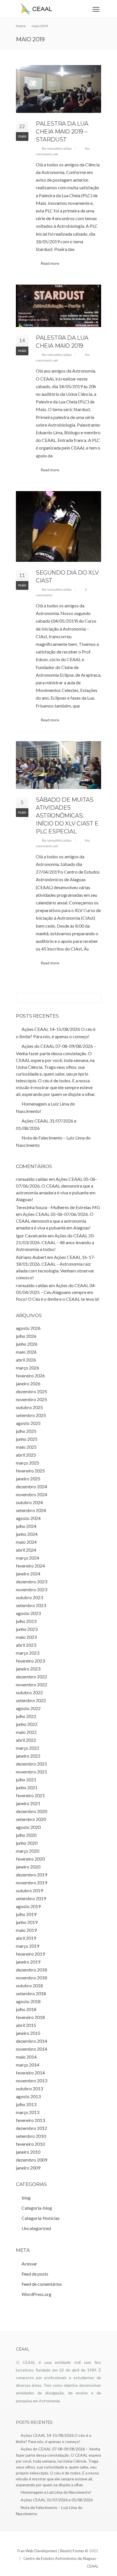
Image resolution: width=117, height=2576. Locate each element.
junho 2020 (27, 1843)
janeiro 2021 (28, 1803)
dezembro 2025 (32, 1391)
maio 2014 (26, 2057)
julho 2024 (26, 1526)
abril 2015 (26, 2025)
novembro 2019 (32, 1882)
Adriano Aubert (31, 1257)
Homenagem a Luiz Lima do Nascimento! (56, 2492)
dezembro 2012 (32, 2128)
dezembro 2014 (32, 2041)
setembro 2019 (31, 1898)
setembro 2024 (31, 1510)
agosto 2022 (28, 1708)
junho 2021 (27, 1787)
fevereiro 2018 (30, 2017)
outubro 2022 (29, 1692)
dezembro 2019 (32, 1875)
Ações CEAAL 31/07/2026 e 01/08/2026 (57, 2500)
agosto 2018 (28, 2001)
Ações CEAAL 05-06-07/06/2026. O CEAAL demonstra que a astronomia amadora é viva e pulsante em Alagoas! (55, 1221)
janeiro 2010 (28, 2152)
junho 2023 (27, 1629)
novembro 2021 (32, 1772)
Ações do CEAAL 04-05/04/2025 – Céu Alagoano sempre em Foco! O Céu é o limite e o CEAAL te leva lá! (58, 1292)
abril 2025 (26, 1455)
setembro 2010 (31, 2136)
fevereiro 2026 (30, 1376)
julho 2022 (26, 1716)
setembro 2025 (31, 1415)
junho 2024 (27, 1534)
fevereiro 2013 (30, 2120)
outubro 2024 (29, 1502)
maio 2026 (26, 1352)
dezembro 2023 (32, 1581)
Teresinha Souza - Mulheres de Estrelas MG (58, 1207)
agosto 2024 (28, 1518)
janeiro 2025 (28, 1479)
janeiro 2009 (28, 2168)
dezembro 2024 (32, 1486)
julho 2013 (26, 2104)
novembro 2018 (32, 1978)
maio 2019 (26, 1930)
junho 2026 (27, 1344)
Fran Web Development (37, 2551)
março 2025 (28, 1463)
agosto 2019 (28, 1906)
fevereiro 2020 (30, 1859)
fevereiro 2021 (30, 1795)
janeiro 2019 (28, 1962)
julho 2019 (26, 1914)
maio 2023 (26, 1637)
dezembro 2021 (32, 1764)
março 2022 (28, 1748)
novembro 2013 (32, 2081)
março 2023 (28, 1653)
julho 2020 (26, 1835)
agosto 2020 (28, 1827)
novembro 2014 (32, 2049)
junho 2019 (27, 1922)
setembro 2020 (31, 1819)
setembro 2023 (31, 1605)
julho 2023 (26, 1621)
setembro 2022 (31, 1700)
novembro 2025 (32, 1399)
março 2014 (28, 2065)
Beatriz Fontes (73, 2551)
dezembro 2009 (32, 2160)
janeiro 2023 (28, 1669)
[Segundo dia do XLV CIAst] (58, 526)
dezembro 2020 (32, 1811)
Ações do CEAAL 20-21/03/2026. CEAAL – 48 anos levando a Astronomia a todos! (56, 1242)
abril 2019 (26, 1938)
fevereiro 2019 (30, 1954)
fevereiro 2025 (30, 1471)
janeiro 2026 (28, 1383)
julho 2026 (26, 1336)
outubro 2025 (29, 1407)
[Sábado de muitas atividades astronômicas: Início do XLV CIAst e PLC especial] (58, 765)
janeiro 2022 (28, 1756)
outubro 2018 (29, 1985)
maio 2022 (26, 1732)
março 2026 (28, 1368)
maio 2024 (26, 1542)
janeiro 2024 (28, 1574)
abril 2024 (26, 1550)
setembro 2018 (31, 1993)
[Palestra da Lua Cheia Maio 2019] (58, 306)
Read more (50, 263)
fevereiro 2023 (30, 1661)
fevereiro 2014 (30, 2073)
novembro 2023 (32, 1589)
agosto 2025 (28, 1423)
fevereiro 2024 (30, 1566)
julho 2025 (26, 1431)
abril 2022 (26, 1740)
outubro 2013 (29, 2088)
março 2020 (28, 1851)
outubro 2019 (29, 1890)
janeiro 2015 (28, 2033)
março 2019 (28, 1946)
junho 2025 (27, 1439)
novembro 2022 (32, 1684)
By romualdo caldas (57, 148)
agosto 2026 (28, 1328)
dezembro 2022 (32, 1677)
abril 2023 (26, 1645)
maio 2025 (26, 1447)
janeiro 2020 (28, 1867)
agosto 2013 (28, 2096)
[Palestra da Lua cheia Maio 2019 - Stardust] (58, 89)
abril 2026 (26, 1360)
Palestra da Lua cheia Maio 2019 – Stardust (62, 132)
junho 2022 (27, 1724)
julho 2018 (26, 2009)
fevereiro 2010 (30, 2144)
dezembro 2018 (32, 1970)
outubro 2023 (29, 1597)
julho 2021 (26, 1780)
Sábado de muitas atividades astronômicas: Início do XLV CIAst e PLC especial (67, 816)
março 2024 (28, 1558)
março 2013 (28, 2112)
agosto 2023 (28, 1613)
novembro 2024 (32, 1494)
